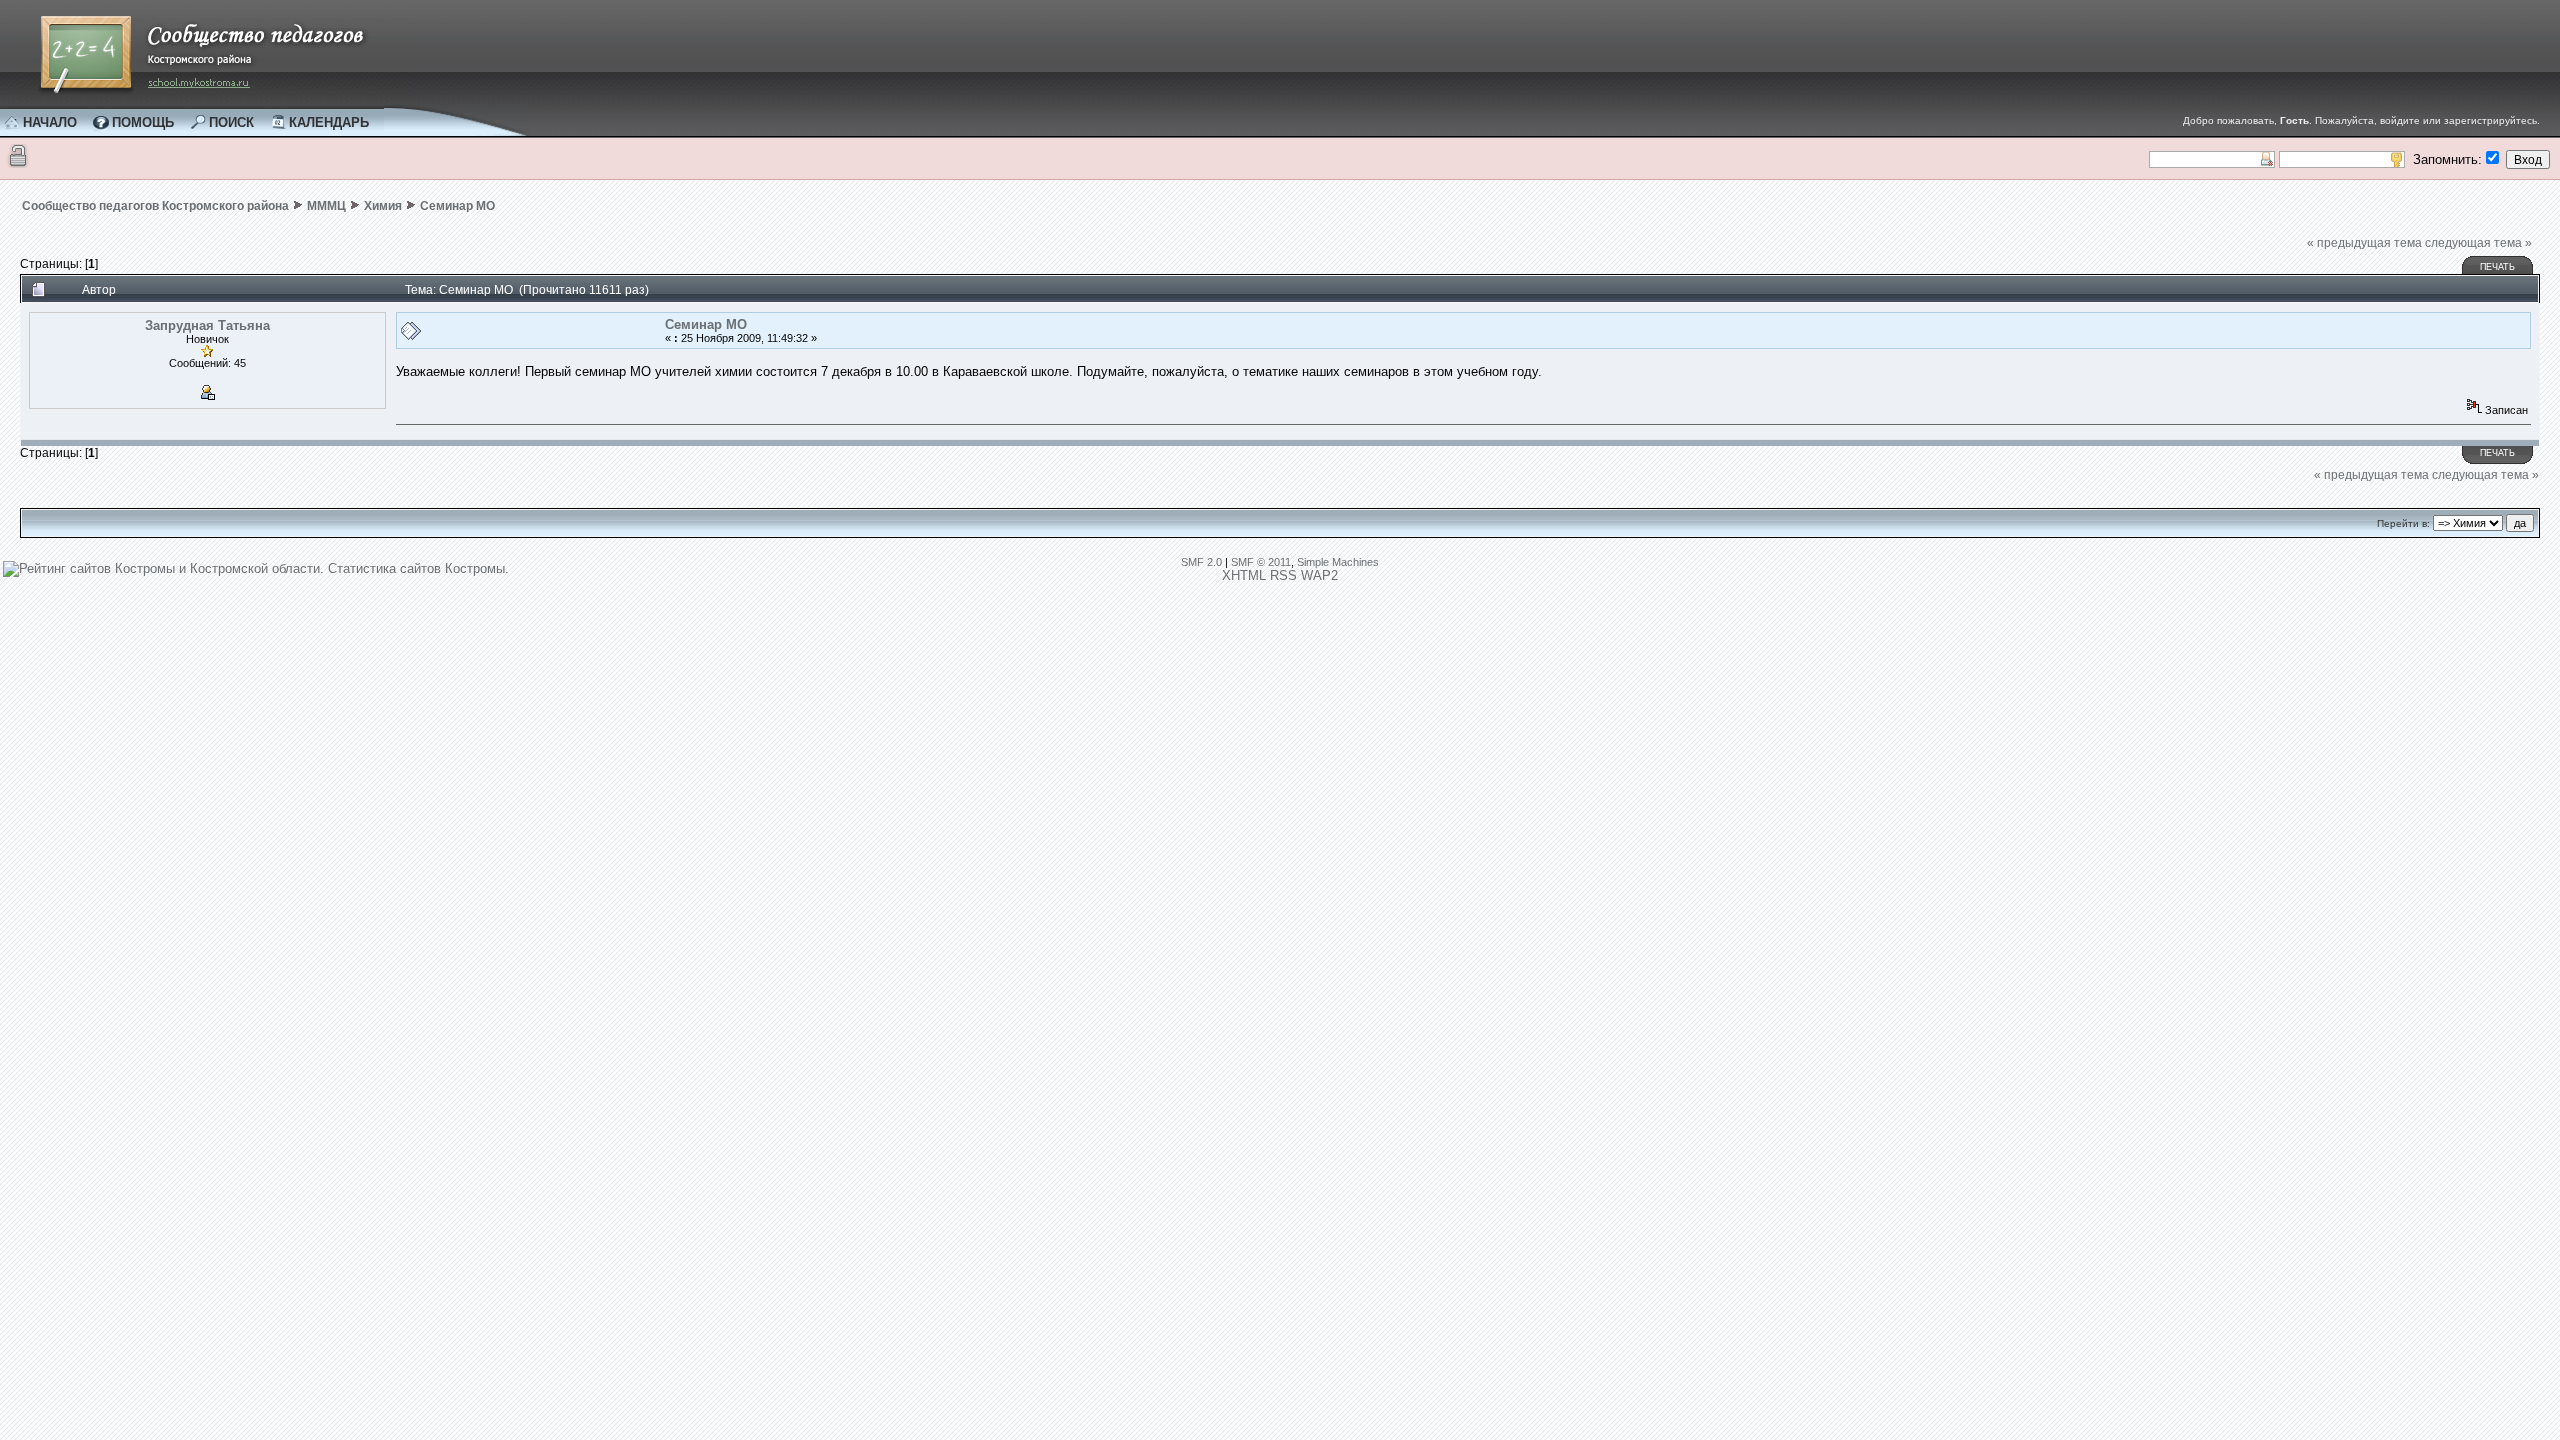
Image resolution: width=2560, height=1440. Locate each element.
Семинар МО (457, 206)
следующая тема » (2478, 243)
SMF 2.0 (1201, 562)
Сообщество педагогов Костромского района (155, 206)
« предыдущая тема (2364, 243)
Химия (383, 206)
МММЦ (326, 206)
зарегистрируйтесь (2490, 120)
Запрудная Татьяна (207, 325)
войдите (2400, 120)
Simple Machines (1338, 562)
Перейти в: (2403, 523)
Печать (2497, 267)
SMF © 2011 (1261, 562)
